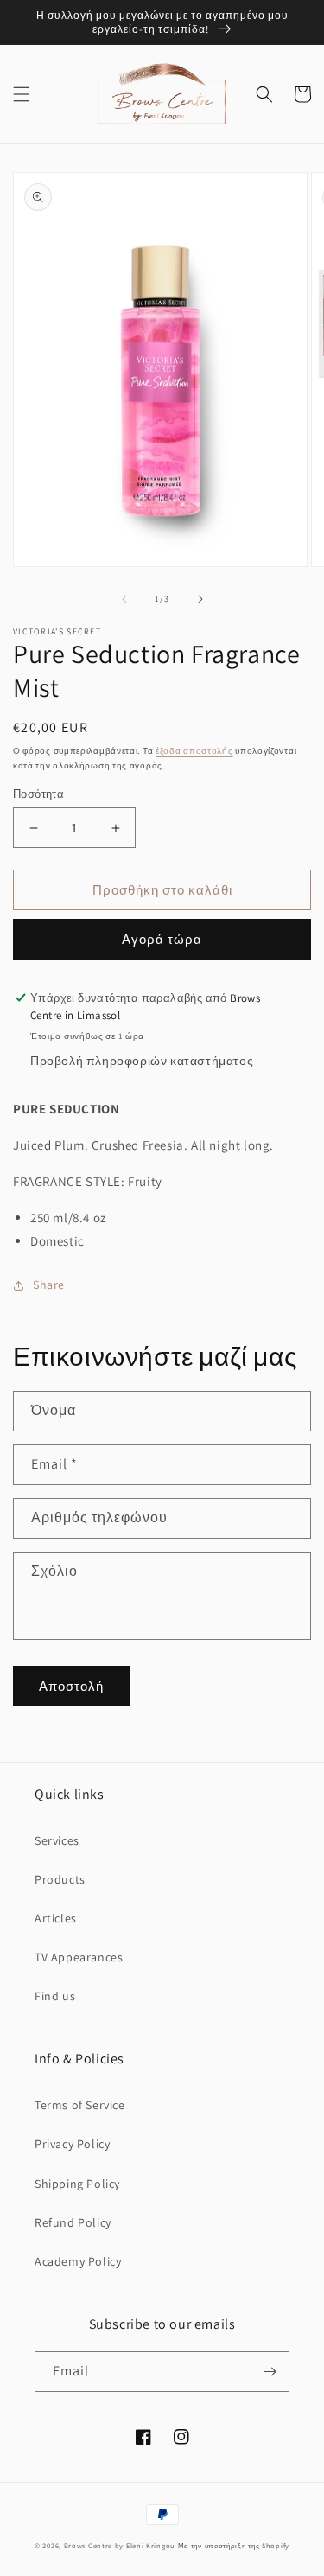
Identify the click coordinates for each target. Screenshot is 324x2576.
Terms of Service (80, 2105)
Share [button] (49, 1285)
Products (60, 1879)
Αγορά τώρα (162, 939)
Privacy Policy (72, 2144)
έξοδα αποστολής (194, 751)
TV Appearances (79, 1957)
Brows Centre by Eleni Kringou (120, 2545)
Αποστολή (71, 1686)
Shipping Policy (77, 2184)
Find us (55, 1996)
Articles (56, 1918)
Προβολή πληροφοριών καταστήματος (142, 1061)
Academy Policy (78, 2261)
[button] (22, 94)
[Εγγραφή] (270, 2372)
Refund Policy (73, 2222)
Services (57, 1840)
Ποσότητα (38, 794)
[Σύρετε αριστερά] (124, 599)
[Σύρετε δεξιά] (200, 599)
